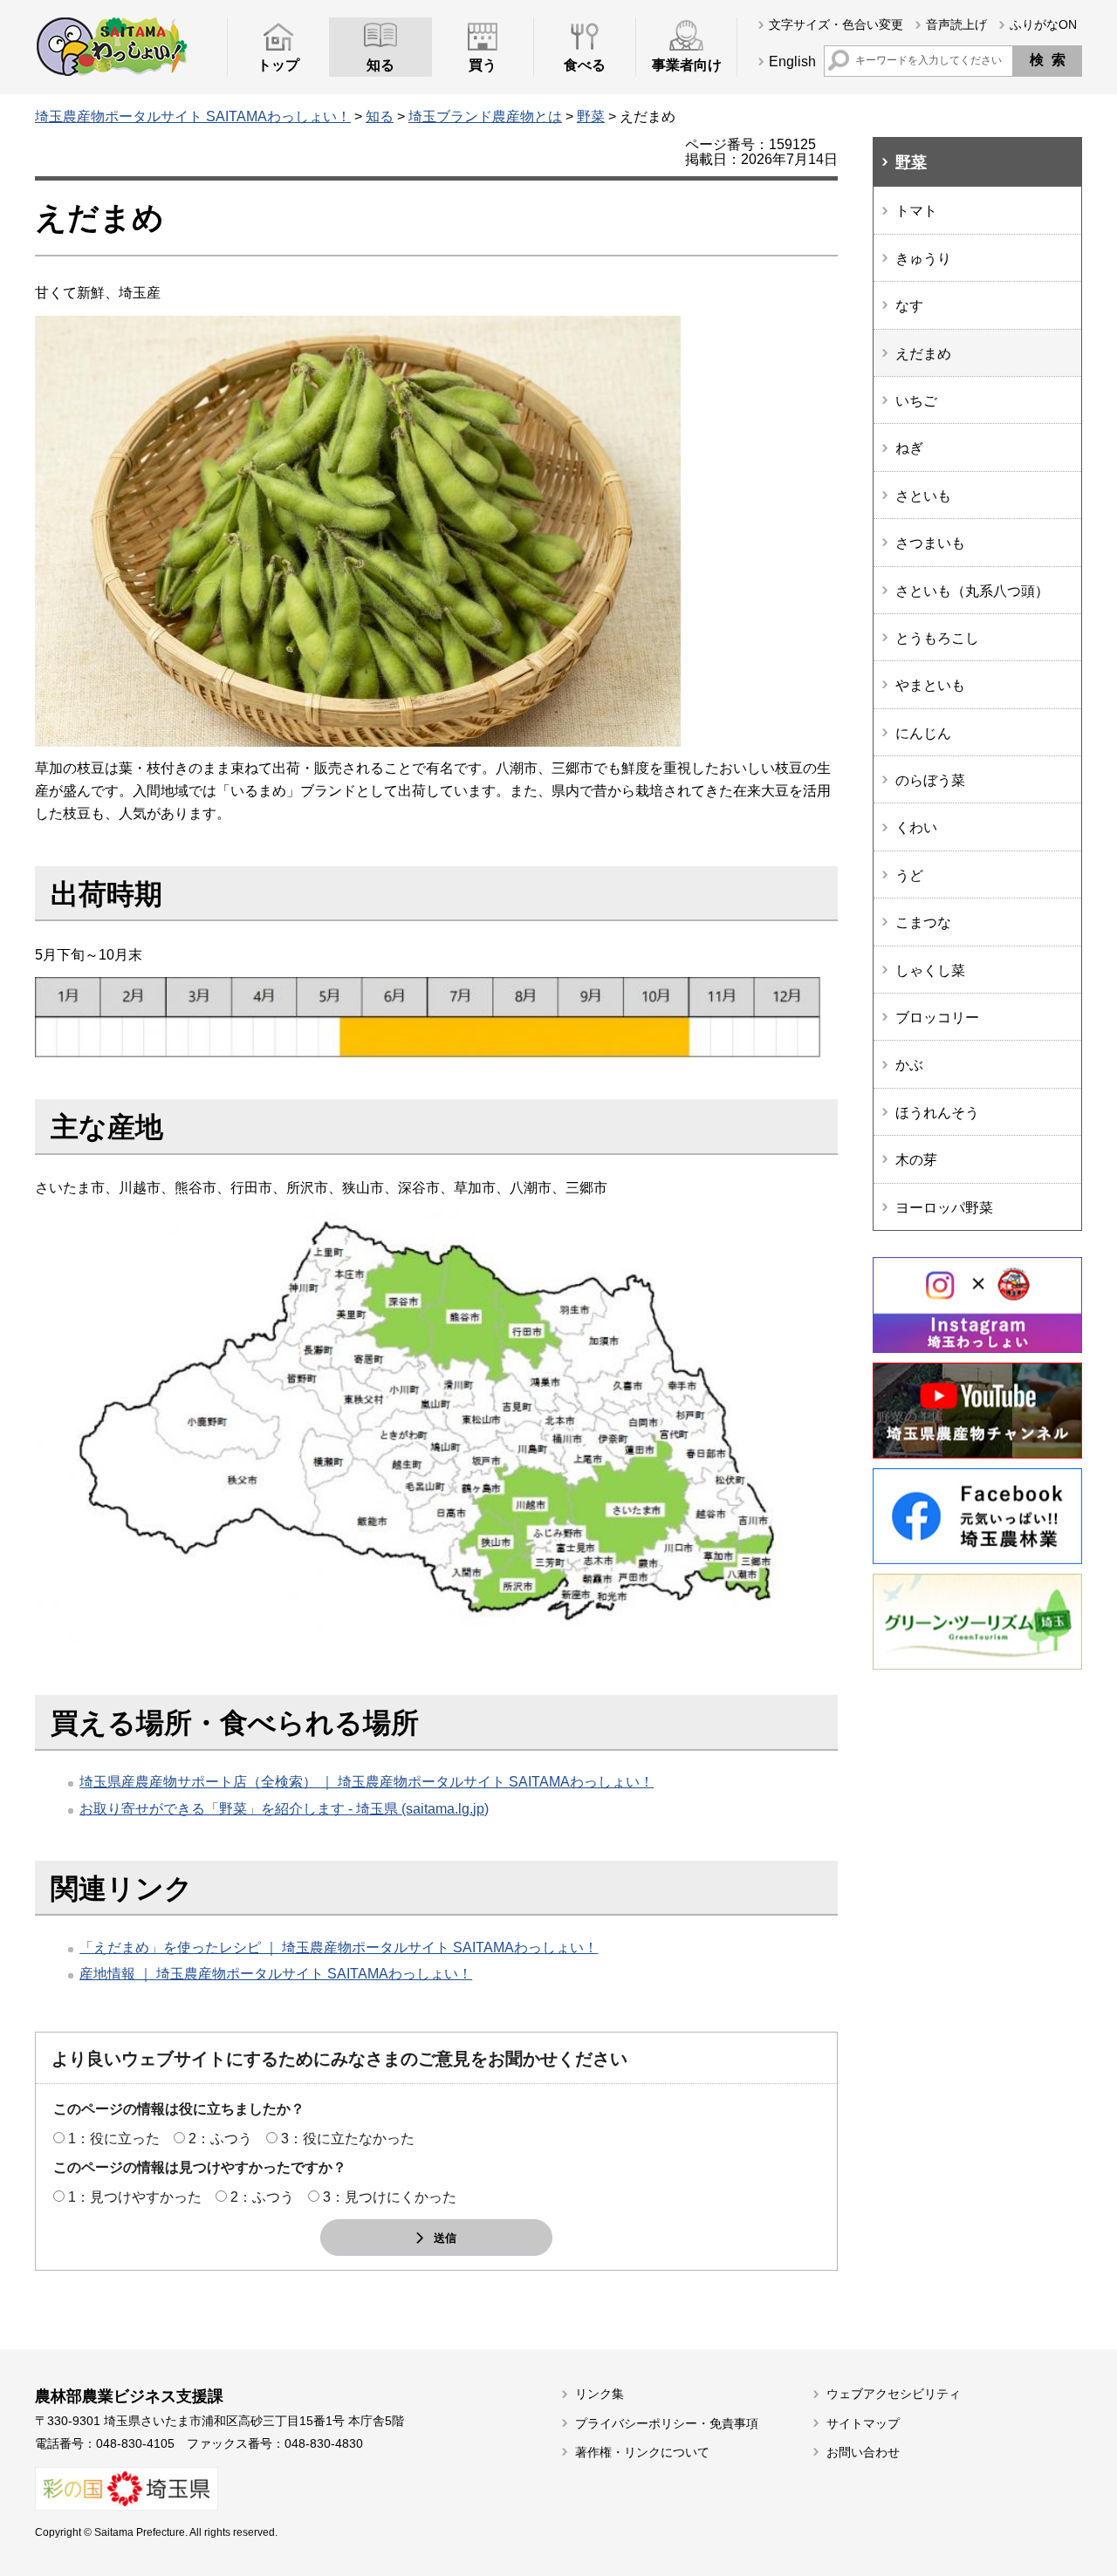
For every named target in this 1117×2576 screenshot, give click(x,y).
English (792, 61)
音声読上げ (956, 24)
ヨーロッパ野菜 (944, 1208)
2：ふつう (220, 2139)
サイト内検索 (839, 60)
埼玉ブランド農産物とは (485, 116)
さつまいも (930, 543)
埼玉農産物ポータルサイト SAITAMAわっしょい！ (193, 116)
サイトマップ (863, 2423)
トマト (916, 211)
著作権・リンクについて (642, 2452)
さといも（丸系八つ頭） (972, 591)
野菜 (591, 116)
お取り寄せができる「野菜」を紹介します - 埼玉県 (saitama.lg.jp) (284, 1809)
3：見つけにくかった (390, 2197)
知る (380, 116)
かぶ (909, 1065)
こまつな (923, 922)
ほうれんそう (937, 1113)
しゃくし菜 (930, 970)
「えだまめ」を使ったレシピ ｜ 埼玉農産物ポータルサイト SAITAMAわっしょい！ (339, 1947)
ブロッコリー (937, 1018)
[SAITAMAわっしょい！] (111, 46)
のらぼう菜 (930, 780)
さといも (923, 496)
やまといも (930, 685)
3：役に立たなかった (348, 2139)
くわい (916, 827)
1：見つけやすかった (135, 2197)
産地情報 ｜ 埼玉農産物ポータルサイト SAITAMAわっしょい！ (276, 1974)
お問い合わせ (863, 2452)
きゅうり (923, 259)
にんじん (923, 733)
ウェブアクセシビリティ (894, 2394)
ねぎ (909, 448)
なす (909, 306)
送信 (445, 2238)
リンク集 (600, 2394)
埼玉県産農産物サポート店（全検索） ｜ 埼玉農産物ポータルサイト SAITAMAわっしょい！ (367, 1782)
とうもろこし (937, 638)
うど (909, 875)
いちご (916, 401)
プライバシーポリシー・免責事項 (667, 2423)
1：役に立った (114, 2139)
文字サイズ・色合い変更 (836, 24)
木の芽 (916, 1160)
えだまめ (923, 354)
